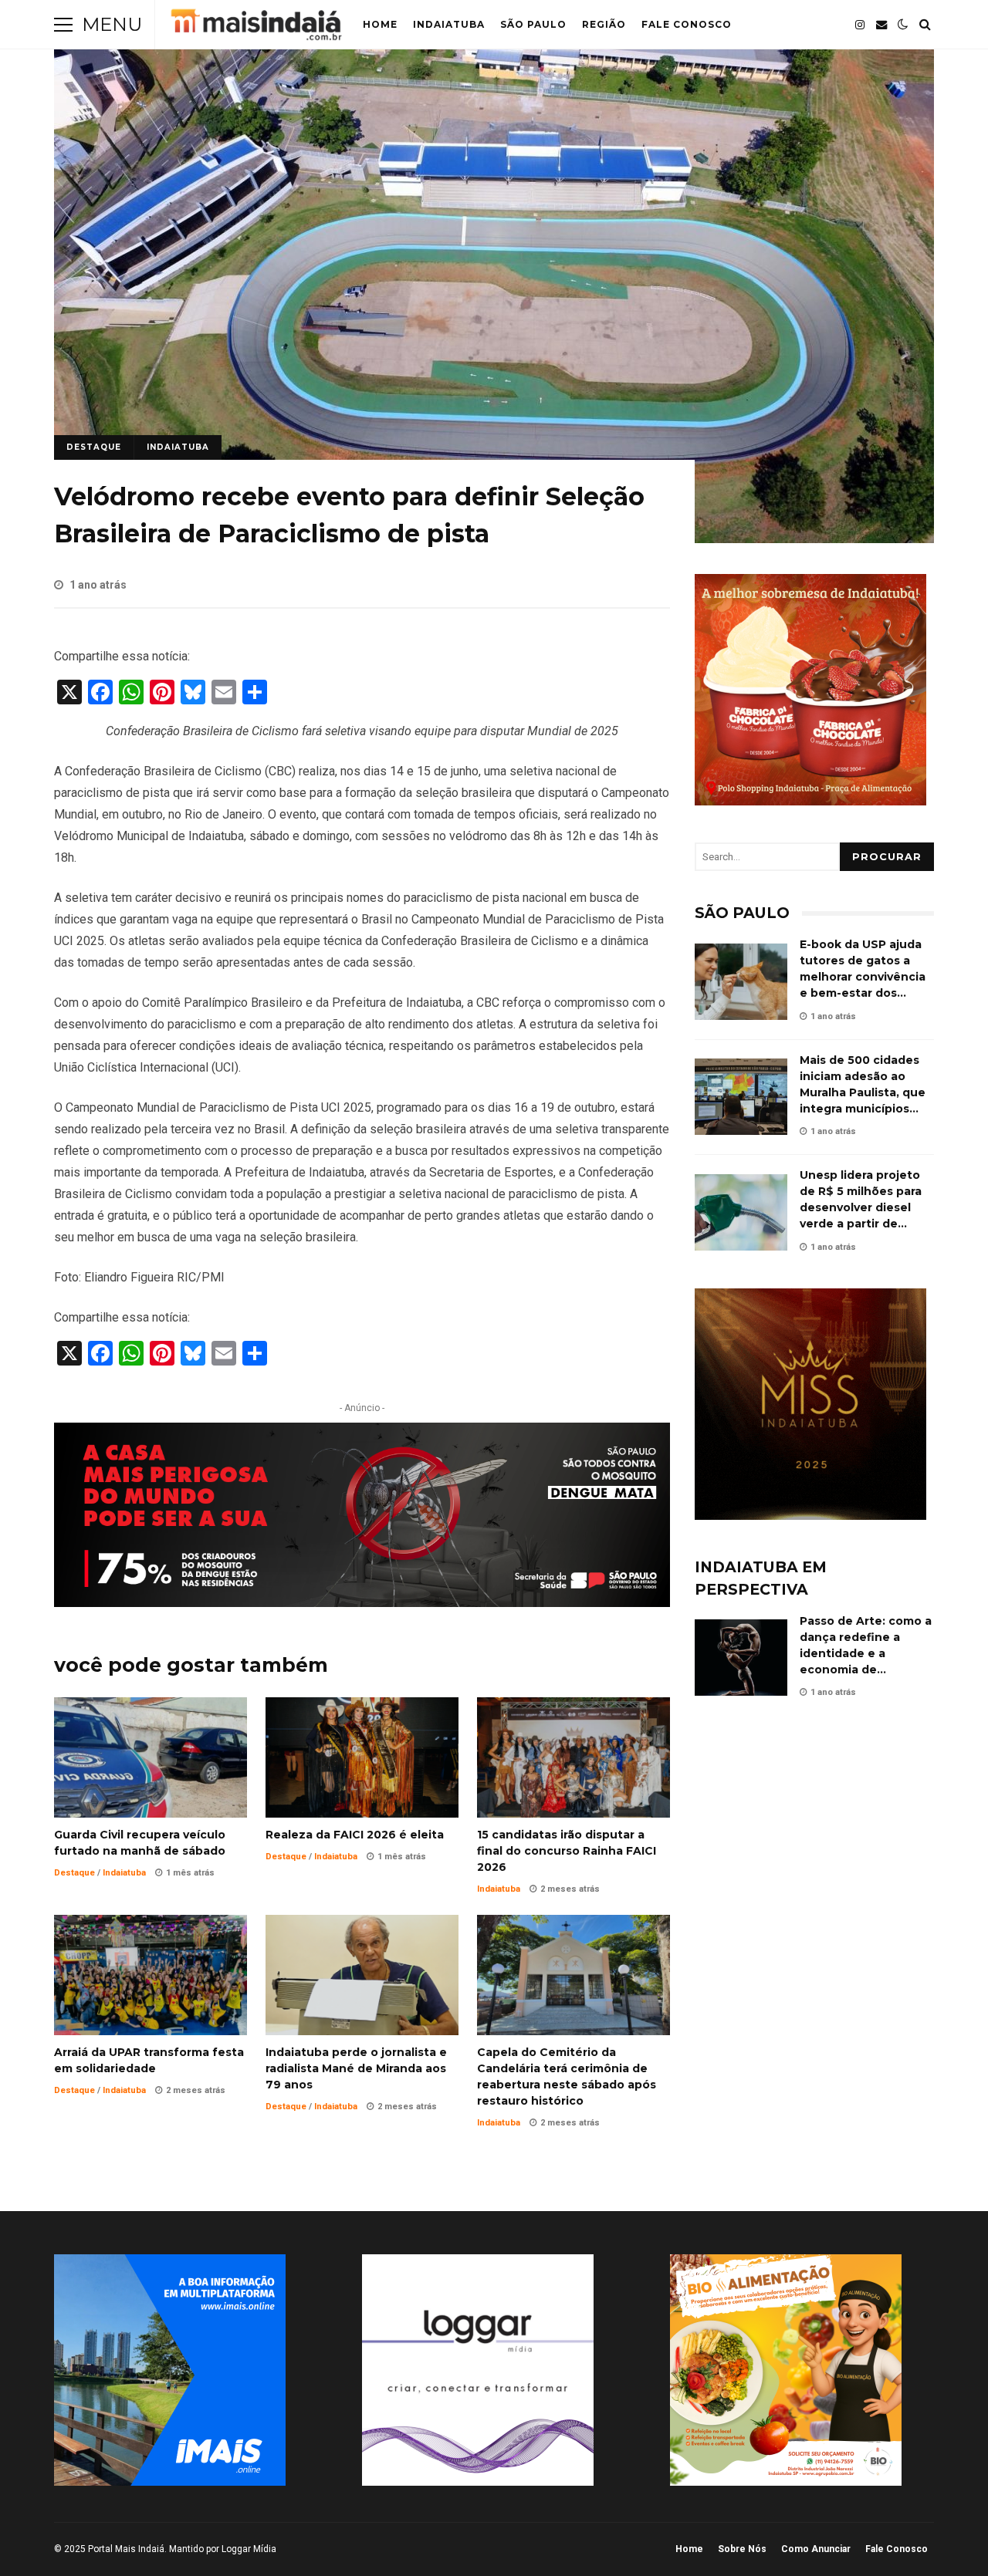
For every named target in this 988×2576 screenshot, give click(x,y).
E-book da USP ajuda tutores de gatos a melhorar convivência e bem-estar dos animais (741, 982)
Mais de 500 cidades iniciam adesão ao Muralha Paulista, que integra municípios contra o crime (741, 1097)
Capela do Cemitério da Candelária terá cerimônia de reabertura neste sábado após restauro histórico (574, 1975)
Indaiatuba (449, 24)
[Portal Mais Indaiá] (256, 28)
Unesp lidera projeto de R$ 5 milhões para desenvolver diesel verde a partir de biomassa (741, 1212)
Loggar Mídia (249, 2549)
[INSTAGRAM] (860, 25)
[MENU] (63, 25)
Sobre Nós (742, 2549)
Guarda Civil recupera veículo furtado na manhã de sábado (151, 1757)
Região (604, 24)
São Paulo (533, 24)
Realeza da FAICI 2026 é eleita (362, 1757)
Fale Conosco (687, 24)
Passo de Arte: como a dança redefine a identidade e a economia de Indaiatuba (741, 1658)
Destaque (94, 447)
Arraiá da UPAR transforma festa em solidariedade (151, 1975)
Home (380, 24)
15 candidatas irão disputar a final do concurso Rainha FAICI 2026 (574, 1757)
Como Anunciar (816, 2549)
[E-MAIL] (881, 25)
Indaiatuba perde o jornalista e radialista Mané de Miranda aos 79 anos (362, 1975)
